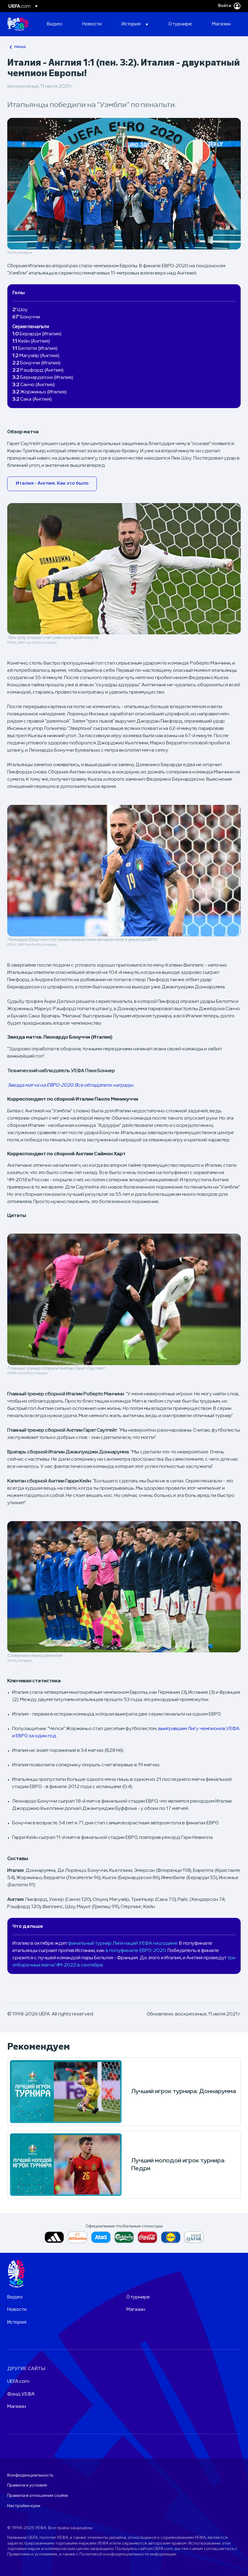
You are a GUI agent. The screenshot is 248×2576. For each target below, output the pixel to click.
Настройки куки (24, 2506)
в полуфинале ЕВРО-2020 (136, 1951)
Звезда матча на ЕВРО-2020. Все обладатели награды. (71, 1085)
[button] (135, 24)
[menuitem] (57, 24)
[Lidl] (171, 2237)
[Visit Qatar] (194, 2237)
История (17, 2322)
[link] (55, 24)
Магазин (136, 2310)
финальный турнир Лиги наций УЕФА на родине (123, 1943)
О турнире (138, 2297)
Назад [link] (20, 47)
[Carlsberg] (124, 2237)
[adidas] (54, 2237)
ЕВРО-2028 (18, 24)
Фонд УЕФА (21, 2394)
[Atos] (101, 2237)
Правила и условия (27, 2485)
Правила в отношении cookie (38, 2496)
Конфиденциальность (30, 2475)
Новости (17, 2310)
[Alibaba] (78, 2237)
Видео (15, 2297)
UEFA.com (18, 2382)
